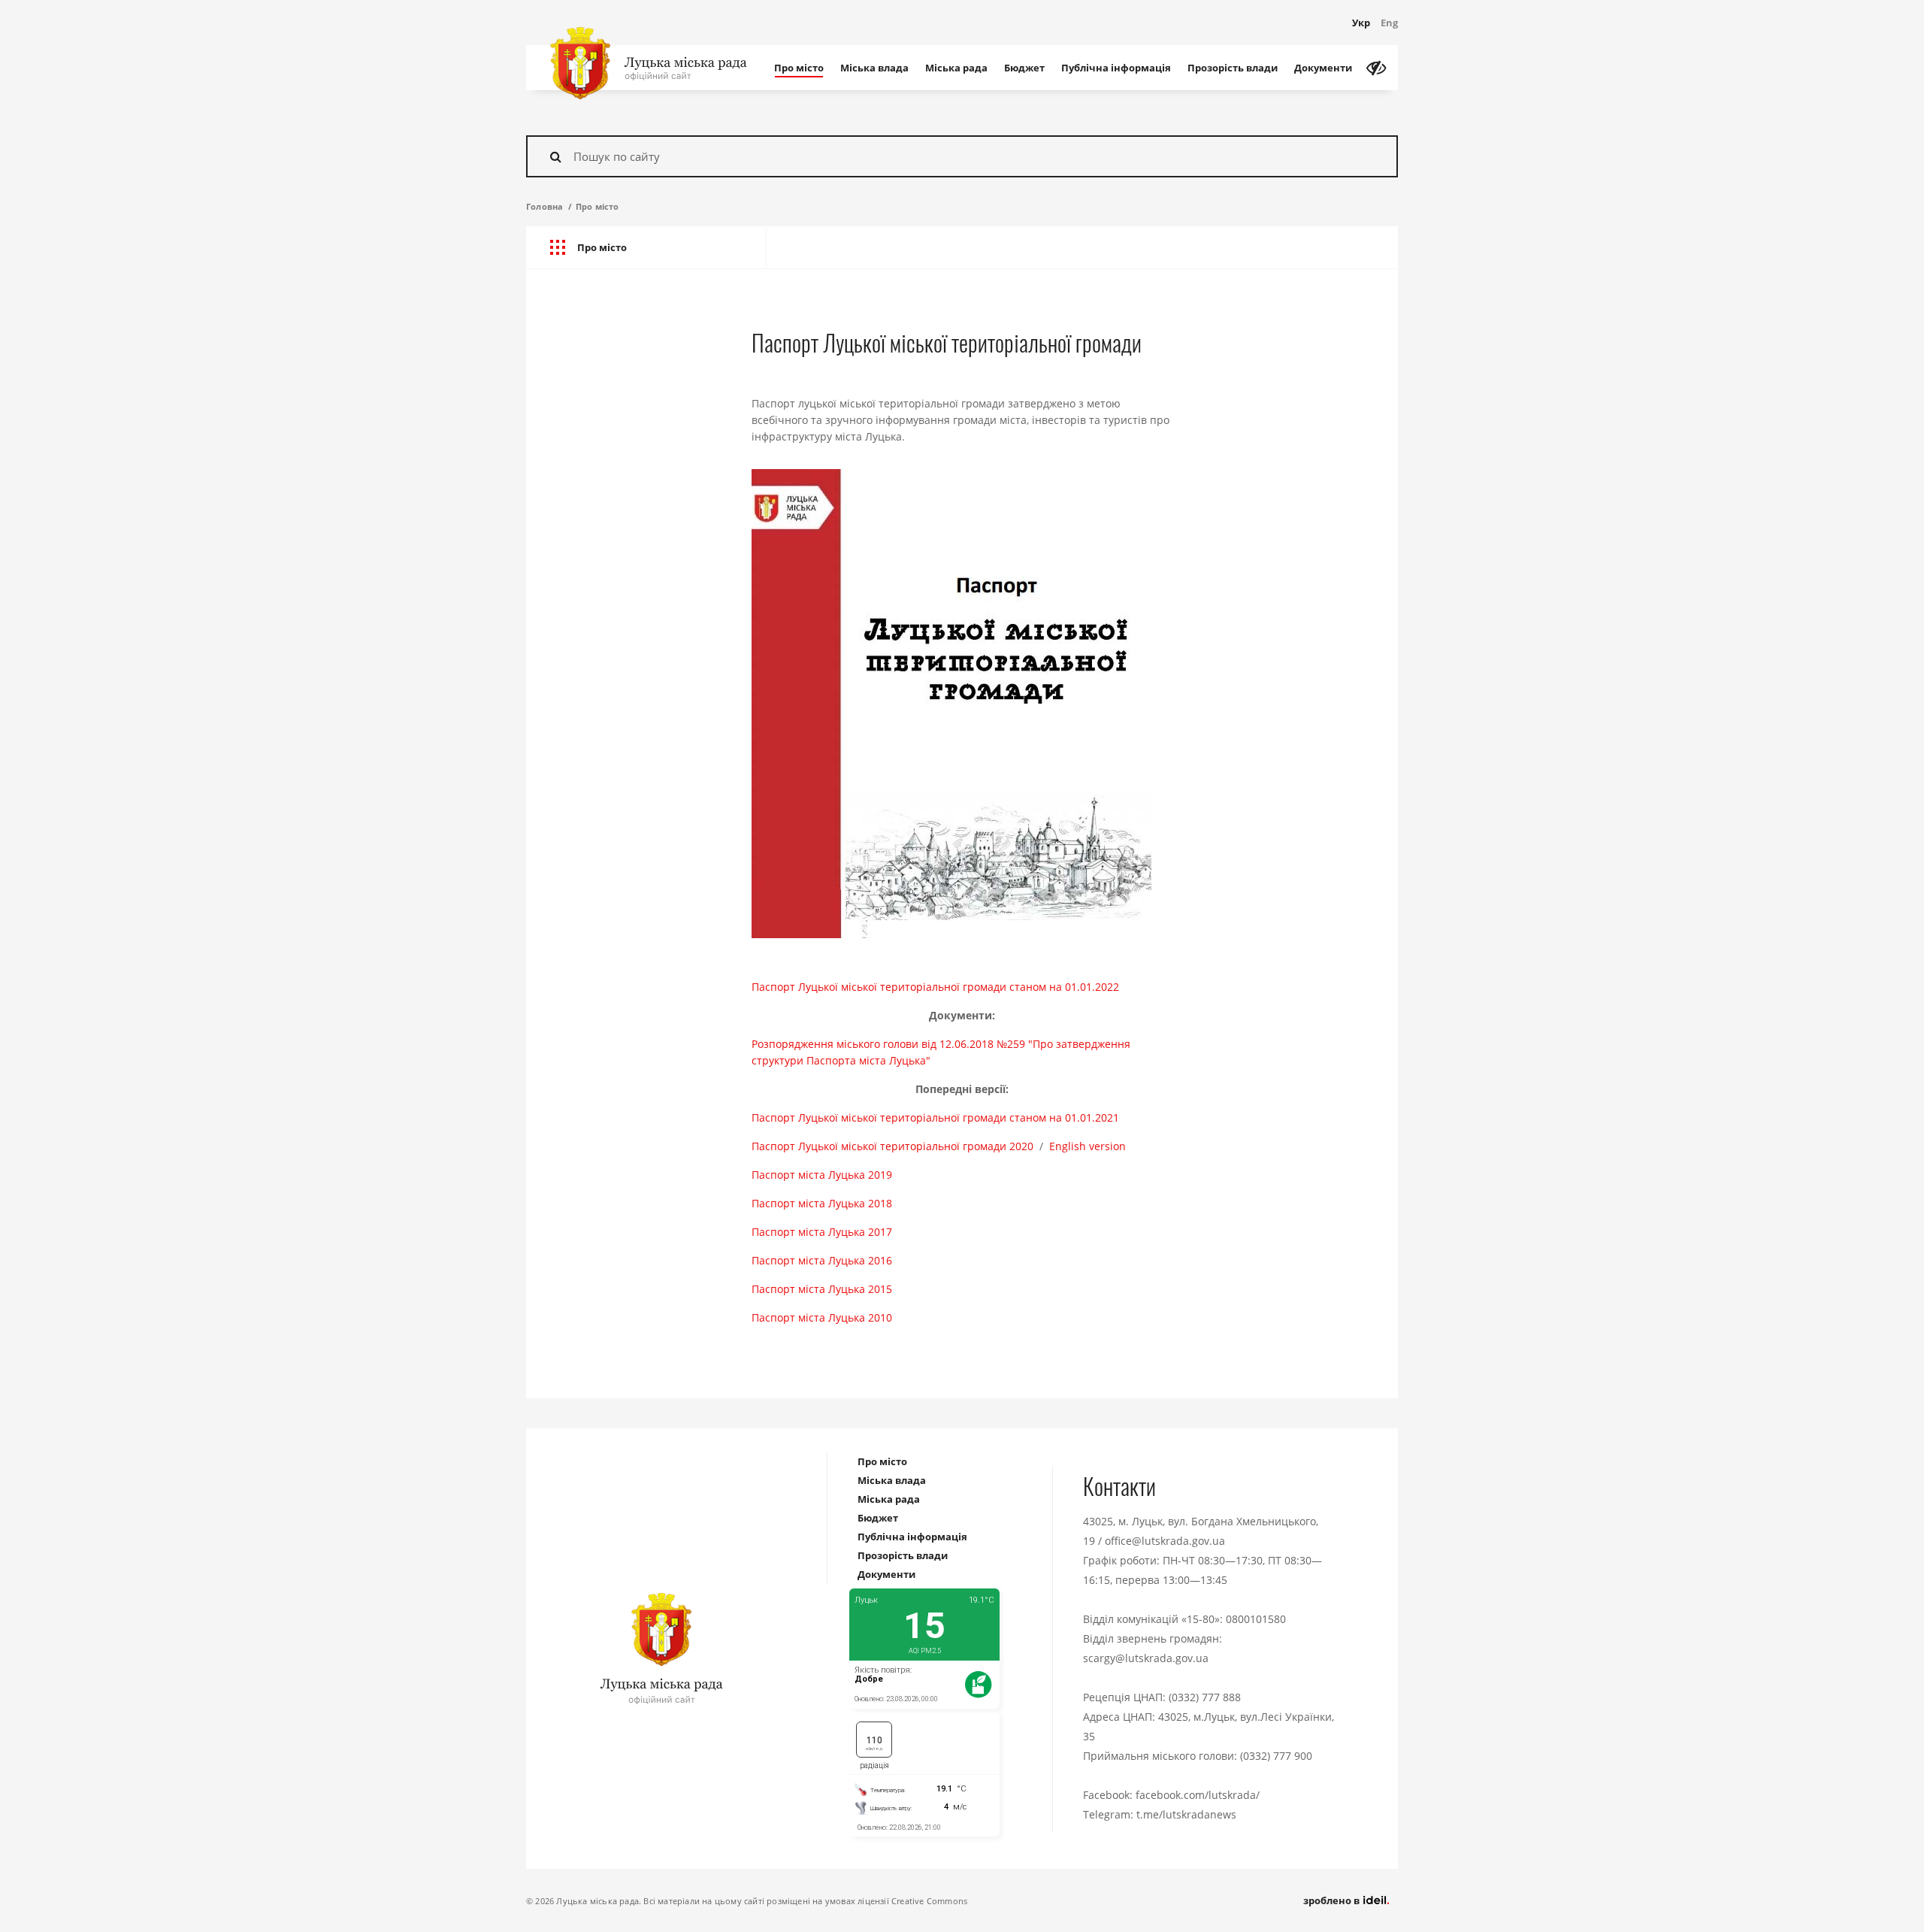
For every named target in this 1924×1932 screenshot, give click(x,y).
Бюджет (1024, 68)
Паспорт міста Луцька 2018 (822, 1203)
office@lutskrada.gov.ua (1165, 1541)
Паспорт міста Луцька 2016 (822, 1260)
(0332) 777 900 (1276, 1756)
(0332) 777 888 (1205, 1697)
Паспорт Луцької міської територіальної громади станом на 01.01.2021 (935, 1117)
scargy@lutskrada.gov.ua (1146, 1658)
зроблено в (1333, 1900)
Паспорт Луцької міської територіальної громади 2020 (892, 1146)
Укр (1361, 23)
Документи (1323, 68)
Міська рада (956, 68)
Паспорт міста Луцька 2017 (822, 1232)
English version (1088, 1146)
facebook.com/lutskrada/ (1198, 1795)
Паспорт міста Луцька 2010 (822, 1317)
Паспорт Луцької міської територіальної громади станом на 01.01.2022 (935, 987)
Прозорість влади (1233, 68)
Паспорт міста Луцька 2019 (822, 1175)
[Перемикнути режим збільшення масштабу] (1376, 68)
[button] (646, 248)
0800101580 (1256, 1619)
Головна (545, 206)
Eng (1389, 23)
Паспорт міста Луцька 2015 (822, 1289)
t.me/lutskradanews (1186, 1814)
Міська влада (874, 68)
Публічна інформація (1116, 68)
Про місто (799, 68)
